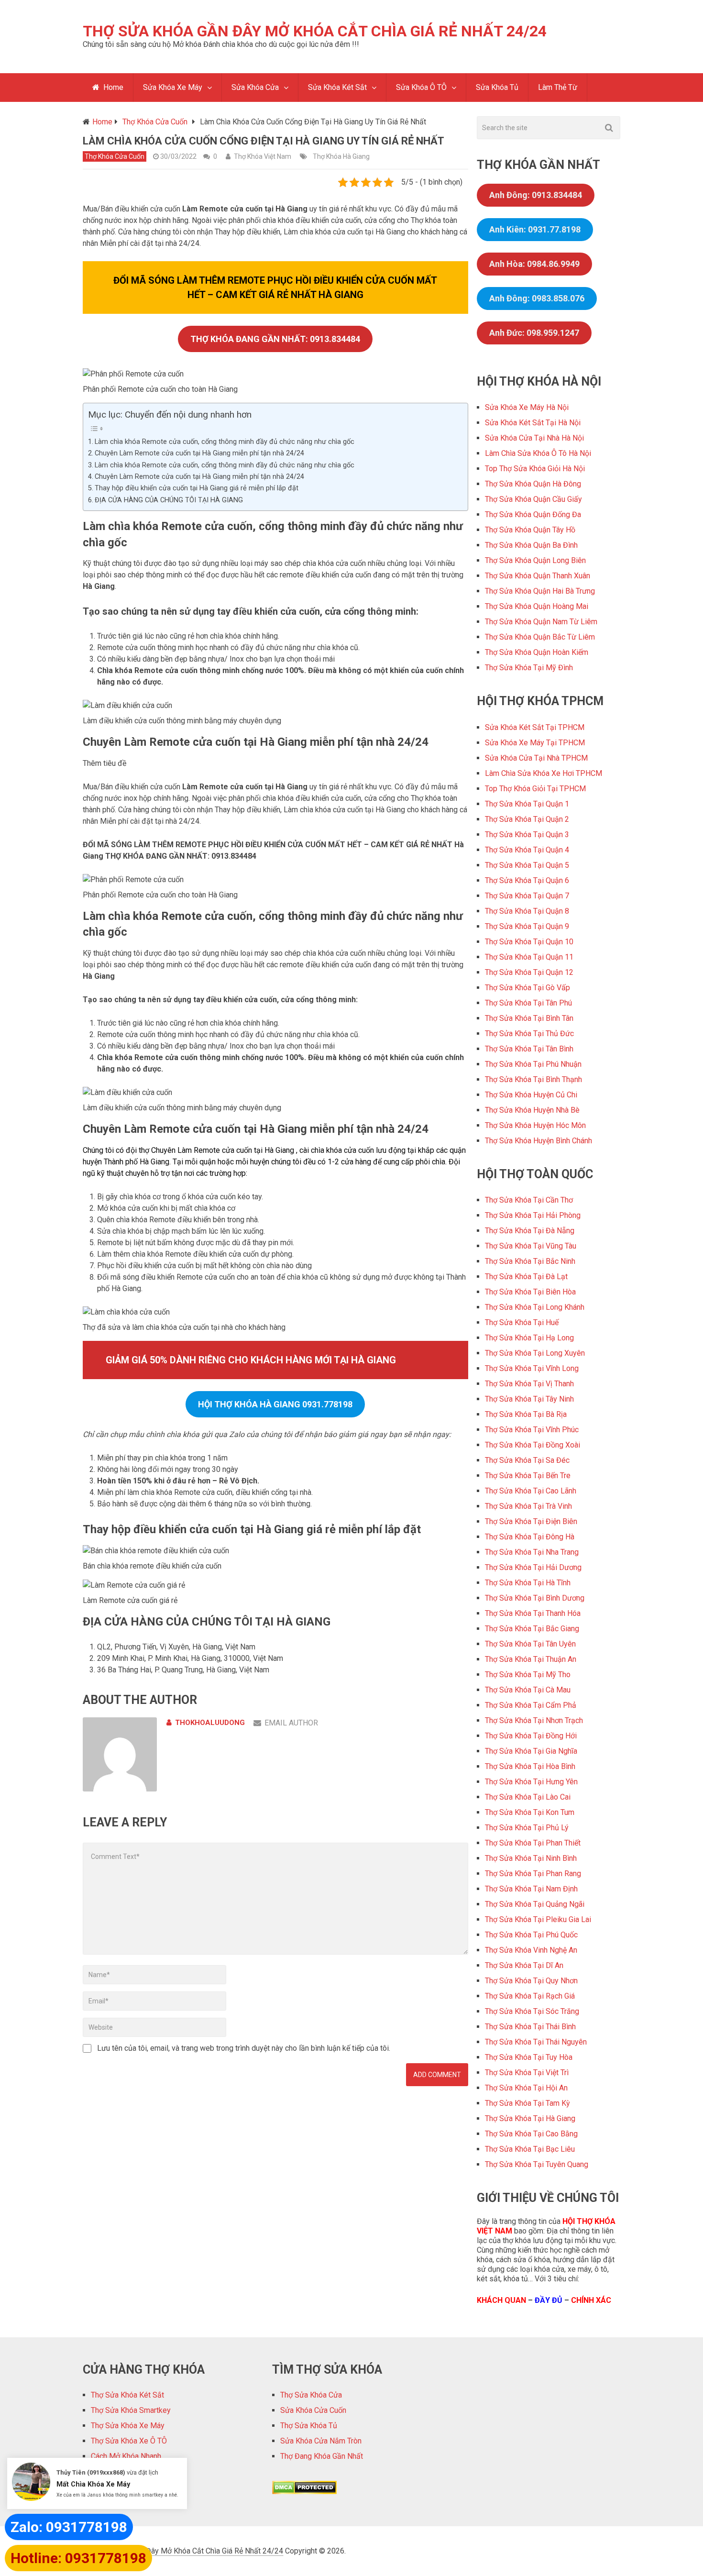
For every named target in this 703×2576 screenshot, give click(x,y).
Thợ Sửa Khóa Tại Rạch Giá (530, 1996)
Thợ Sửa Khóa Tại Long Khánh (535, 1307)
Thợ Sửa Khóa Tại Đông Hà (530, 1537)
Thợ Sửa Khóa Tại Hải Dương (533, 1567)
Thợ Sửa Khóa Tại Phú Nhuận (533, 1064)
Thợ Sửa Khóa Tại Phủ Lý (527, 1828)
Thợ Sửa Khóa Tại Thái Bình (530, 2027)
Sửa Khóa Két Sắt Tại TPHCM (535, 727)
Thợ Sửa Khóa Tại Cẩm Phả (531, 1705)
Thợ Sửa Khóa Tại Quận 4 (527, 850)
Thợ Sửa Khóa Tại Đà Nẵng (530, 1231)
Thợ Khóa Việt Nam (263, 156)
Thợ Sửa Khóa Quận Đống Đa (533, 514)
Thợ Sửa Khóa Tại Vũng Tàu (531, 1246)
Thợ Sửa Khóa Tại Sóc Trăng (532, 2011)
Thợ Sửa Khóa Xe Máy (128, 2426)
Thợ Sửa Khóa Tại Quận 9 (527, 926)
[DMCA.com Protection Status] (304, 2492)
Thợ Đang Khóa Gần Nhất (322, 2456)
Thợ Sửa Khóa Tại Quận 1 (527, 804)
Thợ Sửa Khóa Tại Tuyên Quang (537, 2164)
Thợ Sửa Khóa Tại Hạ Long (529, 1338)
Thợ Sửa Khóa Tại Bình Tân (529, 1018)
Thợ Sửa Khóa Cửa (311, 2395)
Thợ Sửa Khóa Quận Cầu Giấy (533, 499)
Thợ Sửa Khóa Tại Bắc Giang (532, 1629)
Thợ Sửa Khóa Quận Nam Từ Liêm (541, 622)
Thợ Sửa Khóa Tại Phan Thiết (533, 1843)
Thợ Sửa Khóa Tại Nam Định (531, 1889)
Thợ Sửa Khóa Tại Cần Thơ (529, 1200)
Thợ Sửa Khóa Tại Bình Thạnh (533, 1079)
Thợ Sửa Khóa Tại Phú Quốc (531, 1935)
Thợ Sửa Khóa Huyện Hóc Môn (535, 1125)
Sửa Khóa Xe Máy (173, 87)
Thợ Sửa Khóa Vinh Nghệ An (531, 1950)
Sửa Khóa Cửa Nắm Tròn (321, 2441)
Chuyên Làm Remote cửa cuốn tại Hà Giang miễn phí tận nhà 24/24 (199, 453)
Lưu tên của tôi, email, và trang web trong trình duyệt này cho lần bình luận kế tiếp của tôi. (244, 2048)
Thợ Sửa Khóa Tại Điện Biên (531, 1521)
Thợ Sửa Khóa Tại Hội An (526, 2088)
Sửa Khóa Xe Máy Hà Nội (527, 407)
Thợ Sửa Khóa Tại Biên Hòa (530, 1292)
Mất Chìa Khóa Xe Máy (93, 2484)
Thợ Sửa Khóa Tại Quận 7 (527, 896)
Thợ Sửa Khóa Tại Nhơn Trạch (534, 1720)
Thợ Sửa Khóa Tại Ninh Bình (531, 1858)
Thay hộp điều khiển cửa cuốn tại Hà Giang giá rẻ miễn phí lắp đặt (197, 488)
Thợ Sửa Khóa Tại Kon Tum (530, 1812)
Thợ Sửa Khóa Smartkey (131, 2410)
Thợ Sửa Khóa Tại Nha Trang (532, 1552)
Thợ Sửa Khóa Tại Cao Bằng (531, 2134)
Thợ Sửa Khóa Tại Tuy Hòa (529, 2057)
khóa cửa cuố (348, 1150)
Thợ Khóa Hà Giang (341, 156)
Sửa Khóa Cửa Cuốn (313, 2410)
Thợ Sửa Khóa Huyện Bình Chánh (538, 1141)
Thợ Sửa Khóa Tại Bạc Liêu (530, 2149)
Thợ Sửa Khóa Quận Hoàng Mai (537, 606)
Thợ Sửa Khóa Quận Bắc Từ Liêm (540, 637)
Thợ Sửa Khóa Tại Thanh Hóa (533, 1613)
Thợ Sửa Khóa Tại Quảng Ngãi (535, 1904)
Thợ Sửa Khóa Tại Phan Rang (533, 1874)
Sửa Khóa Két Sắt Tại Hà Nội (533, 423)
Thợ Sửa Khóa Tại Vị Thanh (529, 1384)
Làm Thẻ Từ (558, 87)
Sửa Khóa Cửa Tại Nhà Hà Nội (534, 438)
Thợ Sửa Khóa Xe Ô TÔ (129, 2441)
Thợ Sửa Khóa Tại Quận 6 (527, 880)
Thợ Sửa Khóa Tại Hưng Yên (531, 1782)
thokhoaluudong (210, 1723)
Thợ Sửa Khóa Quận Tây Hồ (530, 530)
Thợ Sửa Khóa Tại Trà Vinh (528, 1506)
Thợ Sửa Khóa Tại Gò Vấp (527, 988)
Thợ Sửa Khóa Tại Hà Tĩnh (528, 1583)
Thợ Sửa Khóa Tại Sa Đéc (527, 1460)
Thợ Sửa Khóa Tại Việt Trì (527, 2073)
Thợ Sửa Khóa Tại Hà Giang (530, 2118)
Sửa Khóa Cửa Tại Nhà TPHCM (536, 758)
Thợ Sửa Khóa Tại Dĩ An (524, 1965)
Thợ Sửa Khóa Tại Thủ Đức (529, 1034)
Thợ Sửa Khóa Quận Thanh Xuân (538, 576)
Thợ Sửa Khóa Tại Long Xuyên (535, 1353)
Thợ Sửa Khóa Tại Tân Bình (529, 1049)
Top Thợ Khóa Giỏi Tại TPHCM (535, 789)
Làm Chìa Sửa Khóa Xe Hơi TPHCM (544, 773)
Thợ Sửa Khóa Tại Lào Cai (528, 1797)
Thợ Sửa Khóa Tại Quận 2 (527, 819)
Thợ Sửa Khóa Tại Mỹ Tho (528, 1675)
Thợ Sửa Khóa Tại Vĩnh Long (532, 1368)
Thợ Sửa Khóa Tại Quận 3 (527, 835)
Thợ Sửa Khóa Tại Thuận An (531, 1659)
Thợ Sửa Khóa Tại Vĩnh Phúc (532, 1430)
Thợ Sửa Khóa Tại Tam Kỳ (527, 2103)
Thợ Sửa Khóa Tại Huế (522, 1322)
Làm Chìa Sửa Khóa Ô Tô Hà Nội (538, 453)
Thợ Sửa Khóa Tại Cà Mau (528, 1690)
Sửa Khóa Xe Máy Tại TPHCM (535, 743)
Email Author (291, 1723)
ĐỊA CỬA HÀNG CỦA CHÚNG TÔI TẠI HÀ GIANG (169, 500)
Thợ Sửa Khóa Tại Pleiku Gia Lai (538, 1919)
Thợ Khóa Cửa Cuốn (115, 156)
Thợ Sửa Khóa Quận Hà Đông (533, 484)
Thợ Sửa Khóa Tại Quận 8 (527, 911)
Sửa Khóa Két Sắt (337, 87)
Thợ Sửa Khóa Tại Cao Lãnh (531, 1491)
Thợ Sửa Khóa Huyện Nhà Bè (532, 1110)
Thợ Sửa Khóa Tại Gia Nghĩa (531, 1751)
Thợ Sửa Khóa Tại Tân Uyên (530, 1644)
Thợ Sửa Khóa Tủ (309, 2426)
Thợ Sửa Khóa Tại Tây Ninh (529, 1399)
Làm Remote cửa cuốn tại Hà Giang (236, 1150)
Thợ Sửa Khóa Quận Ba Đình (531, 545)
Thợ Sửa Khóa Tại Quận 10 (529, 942)
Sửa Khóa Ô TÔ (421, 87)
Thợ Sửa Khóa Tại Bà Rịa (526, 1414)
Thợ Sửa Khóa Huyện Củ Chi (531, 1095)
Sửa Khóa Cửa (255, 87)
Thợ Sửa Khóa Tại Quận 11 (529, 957)
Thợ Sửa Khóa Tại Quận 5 (527, 865)
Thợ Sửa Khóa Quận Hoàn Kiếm (537, 652)
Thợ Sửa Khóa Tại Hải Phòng (533, 1215)
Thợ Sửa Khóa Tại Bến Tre (528, 1476)
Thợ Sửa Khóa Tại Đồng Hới (531, 1736)
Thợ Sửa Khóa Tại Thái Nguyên (536, 2042)
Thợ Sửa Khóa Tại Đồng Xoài (533, 1445)
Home (112, 87)
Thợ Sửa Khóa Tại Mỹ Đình (529, 668)
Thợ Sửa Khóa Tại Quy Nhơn (531, 1981)
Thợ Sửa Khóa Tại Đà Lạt (526, 1277)
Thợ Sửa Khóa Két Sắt (127, 2395)
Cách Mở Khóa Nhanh (126, 2456)
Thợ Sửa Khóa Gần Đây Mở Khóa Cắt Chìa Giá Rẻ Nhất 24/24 (315, 31)
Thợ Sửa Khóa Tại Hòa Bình (530, 1766)
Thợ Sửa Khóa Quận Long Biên (535, 560)
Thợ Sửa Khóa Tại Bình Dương (535, 1598)
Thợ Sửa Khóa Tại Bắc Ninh (530, 1261)
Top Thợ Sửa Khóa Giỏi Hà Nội (535, 469)
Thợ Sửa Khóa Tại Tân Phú (528, 1003)
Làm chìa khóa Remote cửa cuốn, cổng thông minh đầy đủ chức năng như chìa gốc (225, 442)
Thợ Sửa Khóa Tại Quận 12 (529, 972)
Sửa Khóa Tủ (497, 87)
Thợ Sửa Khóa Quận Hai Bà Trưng (540, 591)
